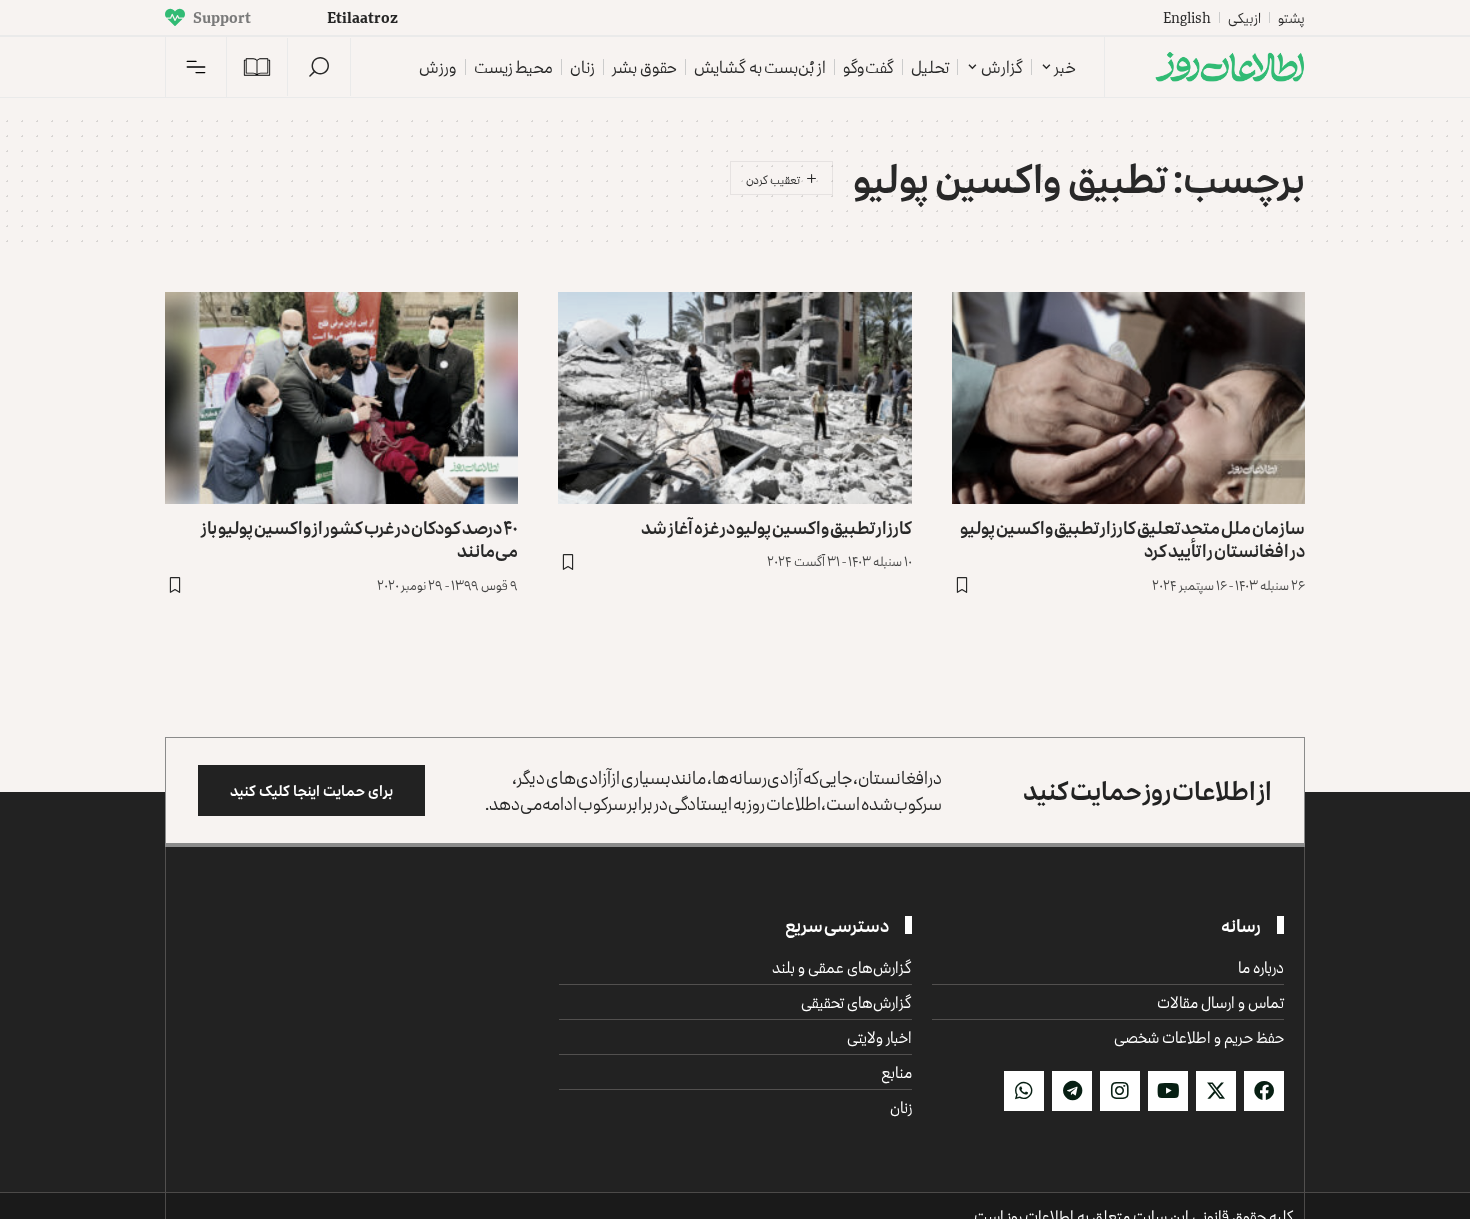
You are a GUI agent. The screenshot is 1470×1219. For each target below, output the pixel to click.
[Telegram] (1072, 1091)
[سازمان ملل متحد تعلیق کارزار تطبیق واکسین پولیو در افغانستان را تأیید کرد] (1128, 398)
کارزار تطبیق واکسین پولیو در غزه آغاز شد (776, 527)
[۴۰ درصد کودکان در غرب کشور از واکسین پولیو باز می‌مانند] (341, 398)
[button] (319, 67)
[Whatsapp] (1024, 1091)
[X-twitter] (1216, 1091)
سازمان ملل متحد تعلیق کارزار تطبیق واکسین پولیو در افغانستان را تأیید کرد (1132, 538)
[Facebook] (1264, 1091)
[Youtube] (1168, 1091)
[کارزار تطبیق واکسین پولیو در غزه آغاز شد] (734, 398)
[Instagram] (1120, 1091)
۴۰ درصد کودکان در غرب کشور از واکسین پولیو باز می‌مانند (359, 538)
